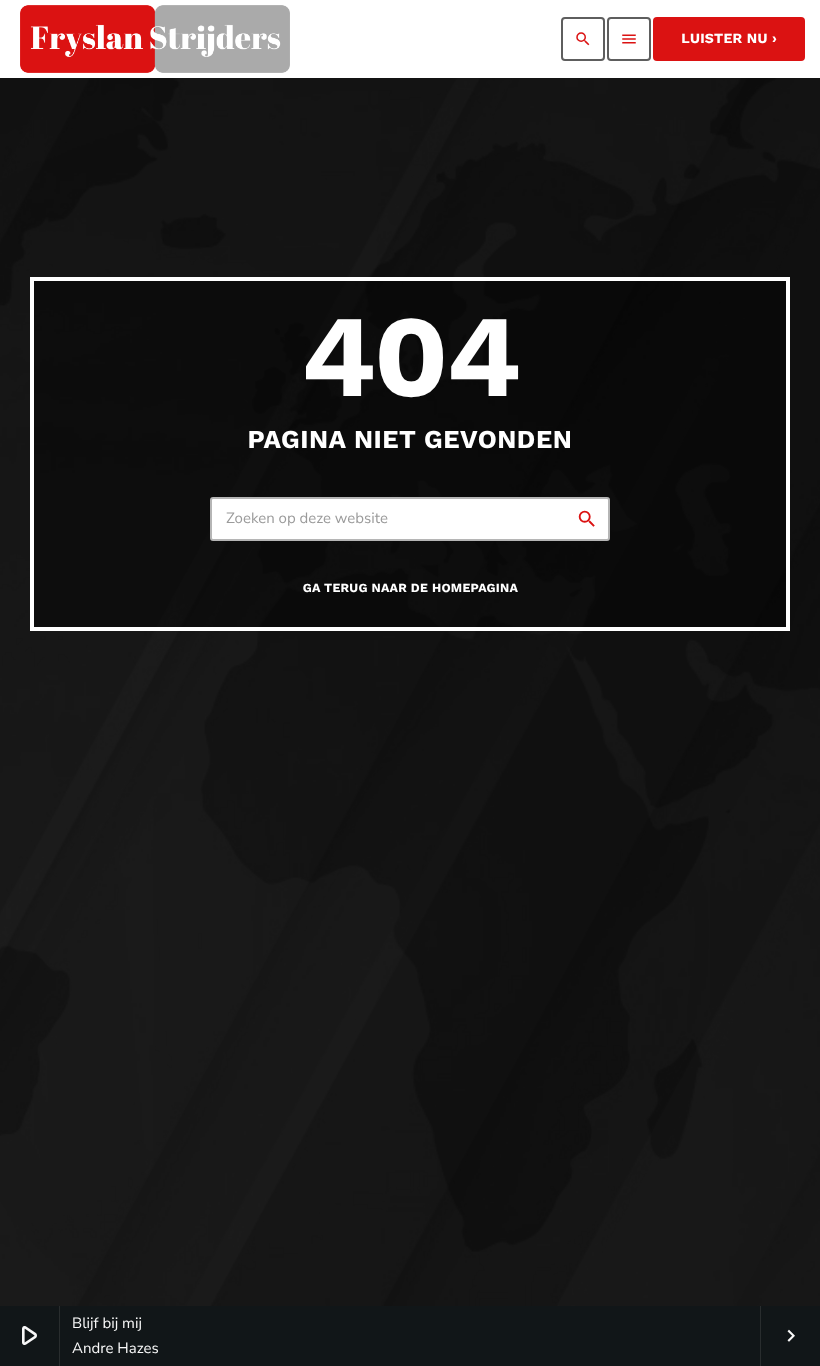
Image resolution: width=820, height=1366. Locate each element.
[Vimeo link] (155, 39)
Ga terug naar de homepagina (410, 588)
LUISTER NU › (729, 39)
